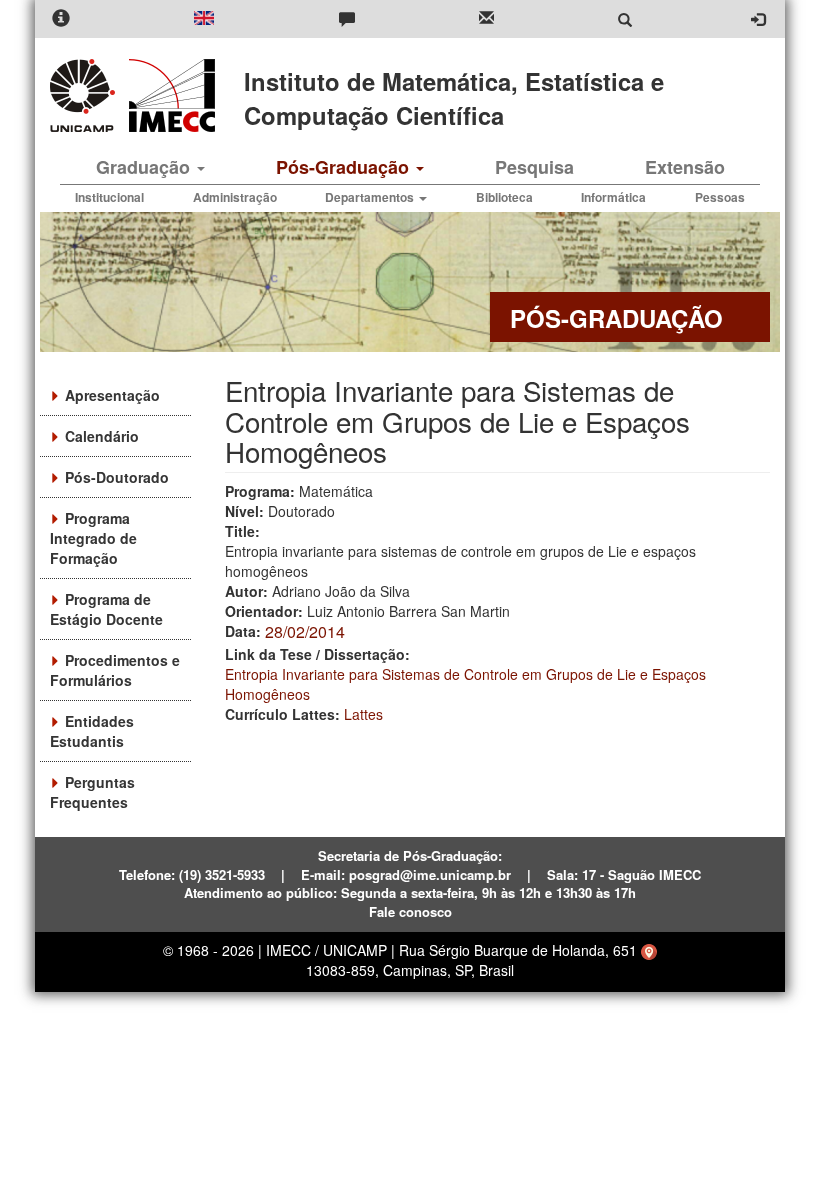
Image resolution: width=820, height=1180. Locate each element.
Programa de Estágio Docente (106, 609)
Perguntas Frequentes (92, 792)
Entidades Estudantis (92, 731)
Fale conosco (410, 911)
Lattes (363, 714)
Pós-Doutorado (117, 477)
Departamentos (371, 197)
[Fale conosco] (347, 19)
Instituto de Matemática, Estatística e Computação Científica (454, 98)
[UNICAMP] (86, 95)
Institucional (109, 197)
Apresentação (112, 395)
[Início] (168, 95)
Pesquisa (534, 167)
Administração (235, 197)
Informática (613, 197)
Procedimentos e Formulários (115, 670)
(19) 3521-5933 (222, 874)
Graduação (145, 167)
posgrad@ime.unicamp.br (430, 874)
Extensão (685, 167)
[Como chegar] (649, 950)
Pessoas (720, 197)
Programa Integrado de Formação (93, 538)
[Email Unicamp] (486, 19)
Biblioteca (504, 197)
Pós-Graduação (345, 167)
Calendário (102, 436)
